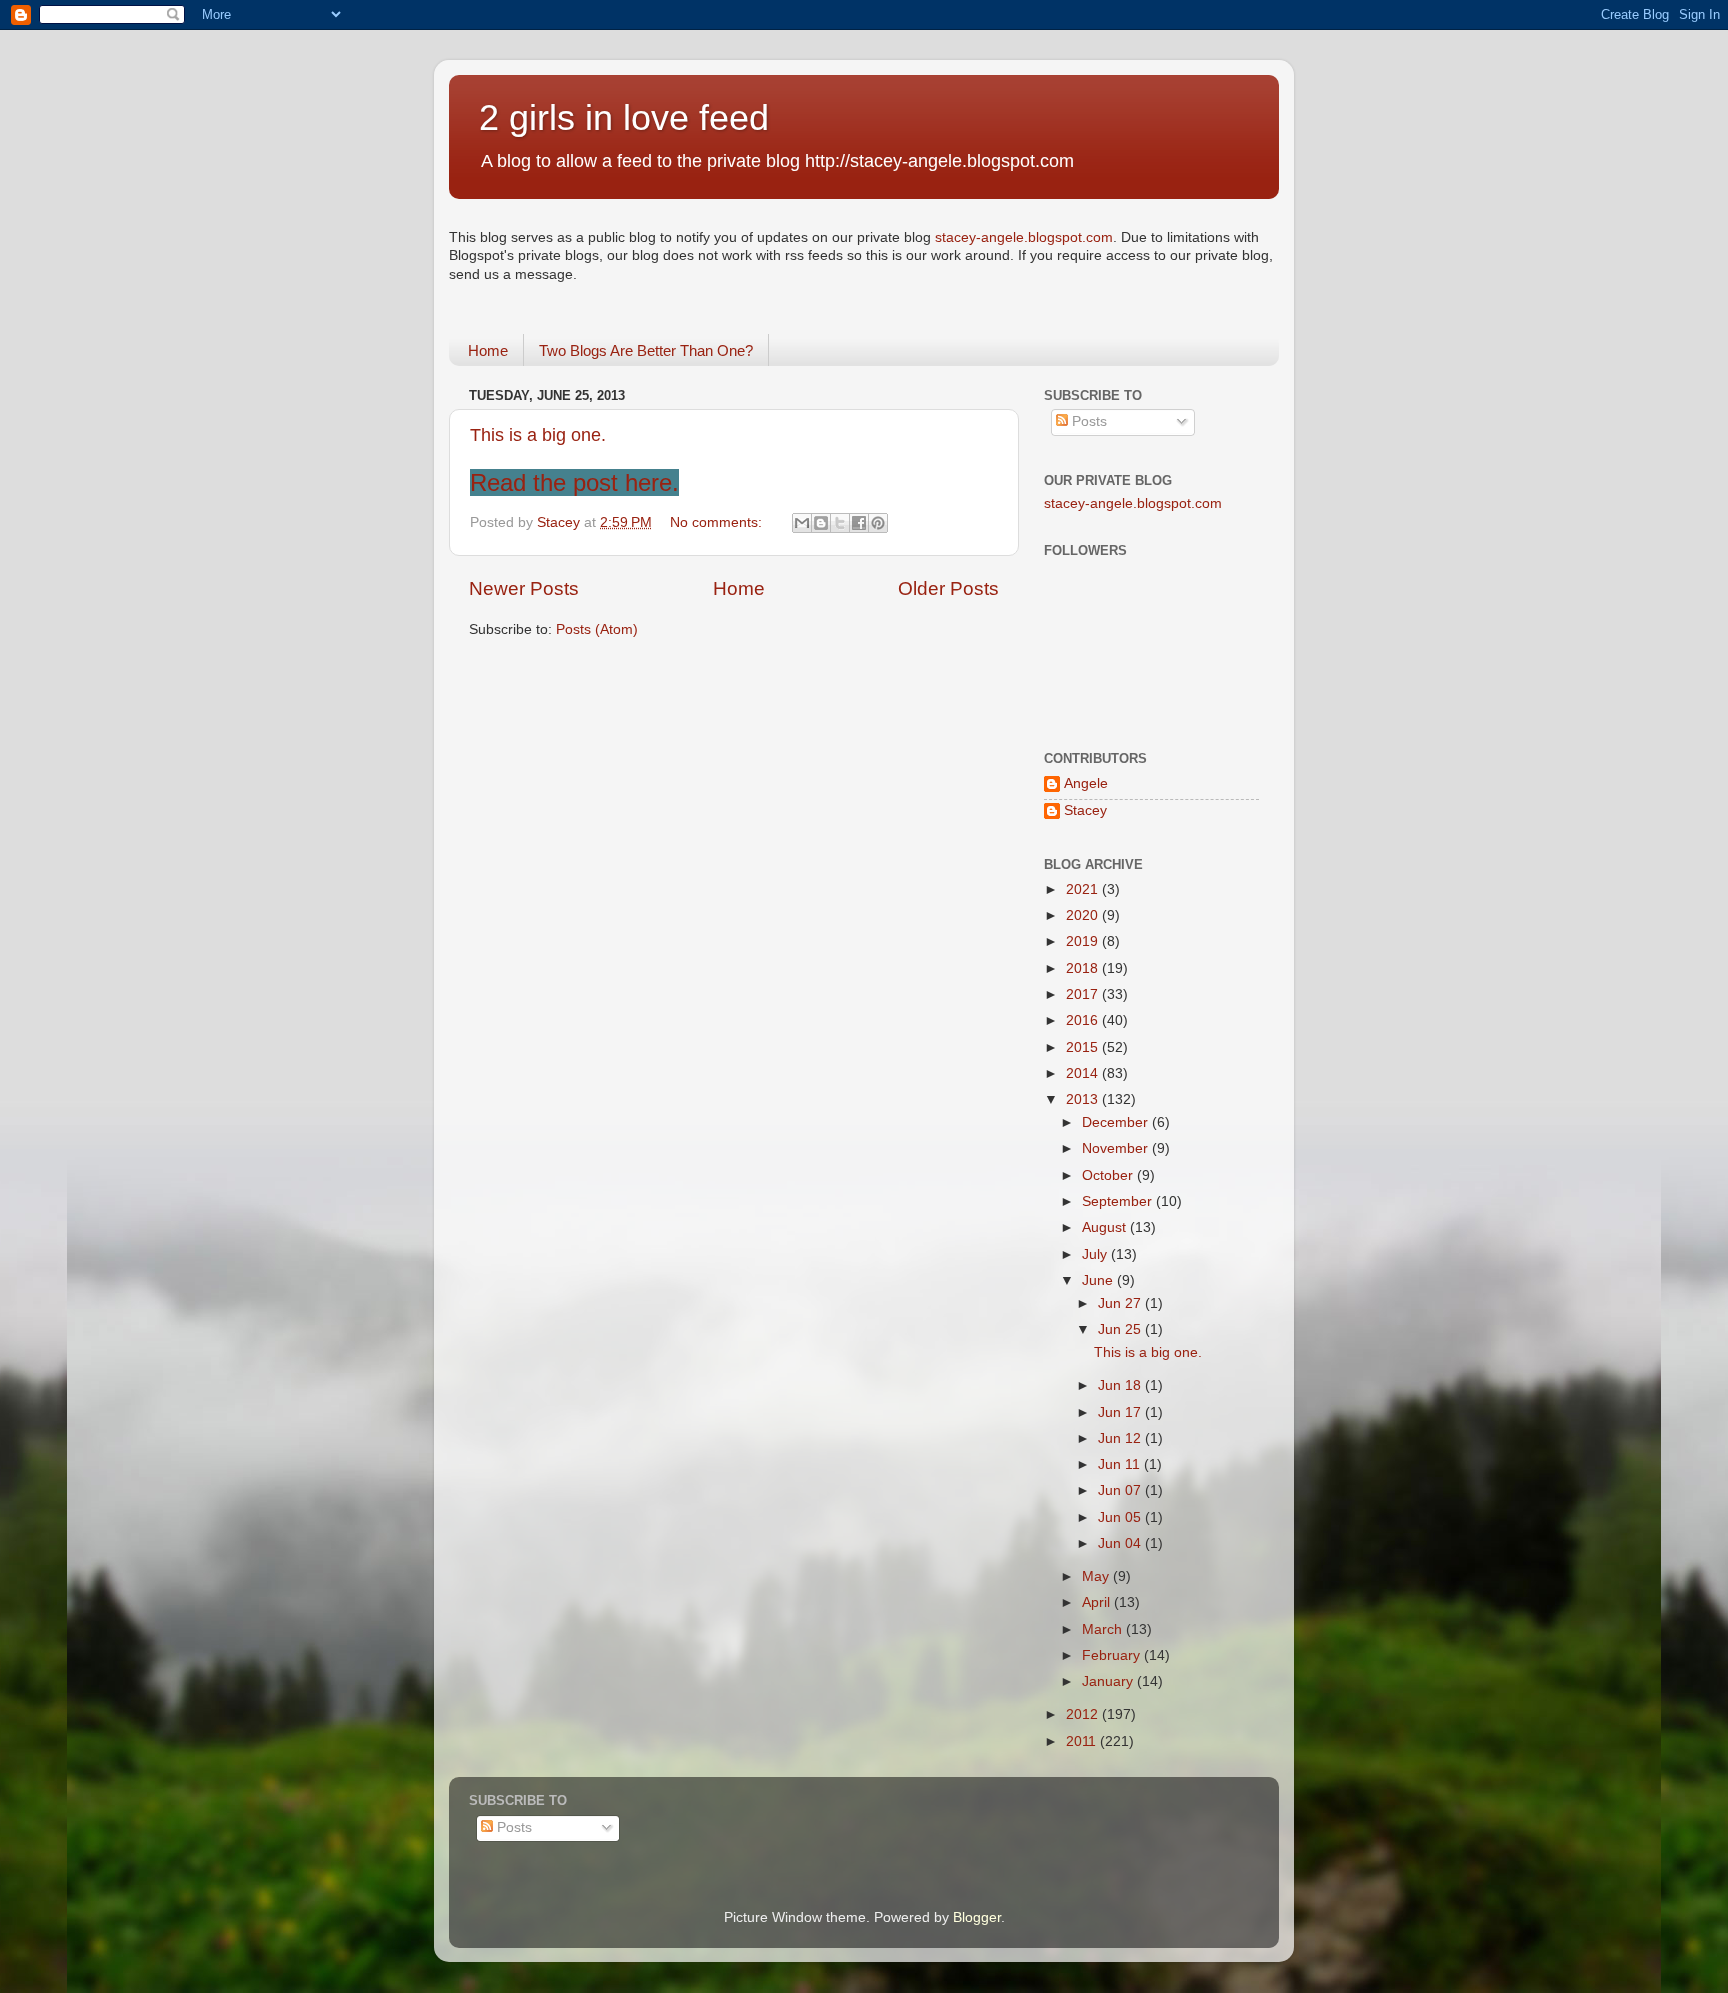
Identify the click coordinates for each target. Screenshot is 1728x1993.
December (1117, 1122)
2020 (1084, 915)
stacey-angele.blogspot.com (1024, 237)
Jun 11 (1121, 1464)
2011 (1083, 1741)
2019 (1084, 941)
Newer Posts (524, 588)
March (1104, 1629)
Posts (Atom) (597, 629)
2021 (1084, 889)
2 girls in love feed (624, 117)
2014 (1084, 1073)
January (1109, 1681)
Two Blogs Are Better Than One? (646, 350)
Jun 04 (1121, 1543)
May (1097, 1576)
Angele (1086, 783)
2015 (1084, 1047)
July (1096, 1254)
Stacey (1085, 810)
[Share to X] (840, 523)
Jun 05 (1121, 1517)
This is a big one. (538, 435)
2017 (1084, 994)
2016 (1084, 1020)
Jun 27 (1121, 1303)
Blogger (977, 1917)
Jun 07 (1121, 1490)
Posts (1087, 421)
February (1113, 1655)
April (1098, 1602)
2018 (1084, 968)
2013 (1084, 1099)
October (1109, 1175)
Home (488, 350)
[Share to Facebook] (859, 523)
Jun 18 (1121, 1385)
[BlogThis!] (821, 523)
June (1099, 1280)
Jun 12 (1121, 1438)
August (1106, 1227)
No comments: (718, 522)
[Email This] (802, 523)
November (1117, 1148)
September (1119, 1201)
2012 (1084, 1714)
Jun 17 (1121, 1412)
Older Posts (948, 588)
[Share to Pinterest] (878, 523)
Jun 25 (1121, 1329)
